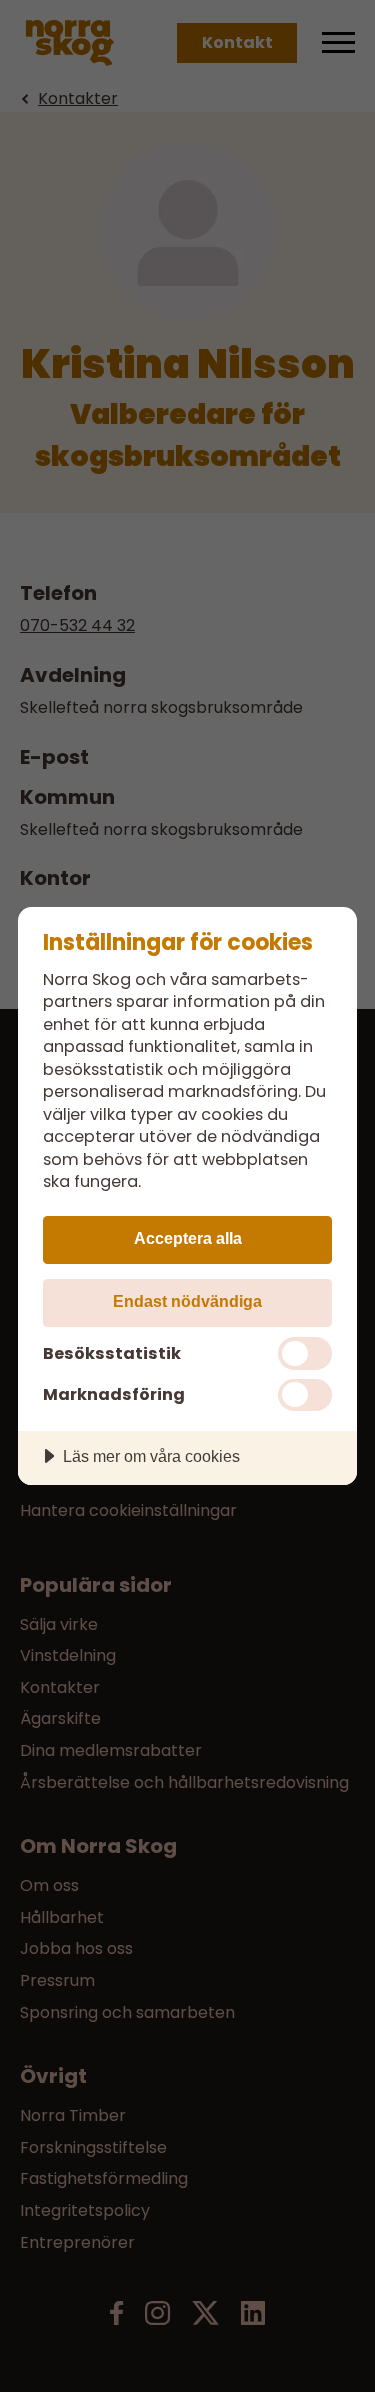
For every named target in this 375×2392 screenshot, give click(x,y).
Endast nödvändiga (187, 1301)
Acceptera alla (188, 1238)
